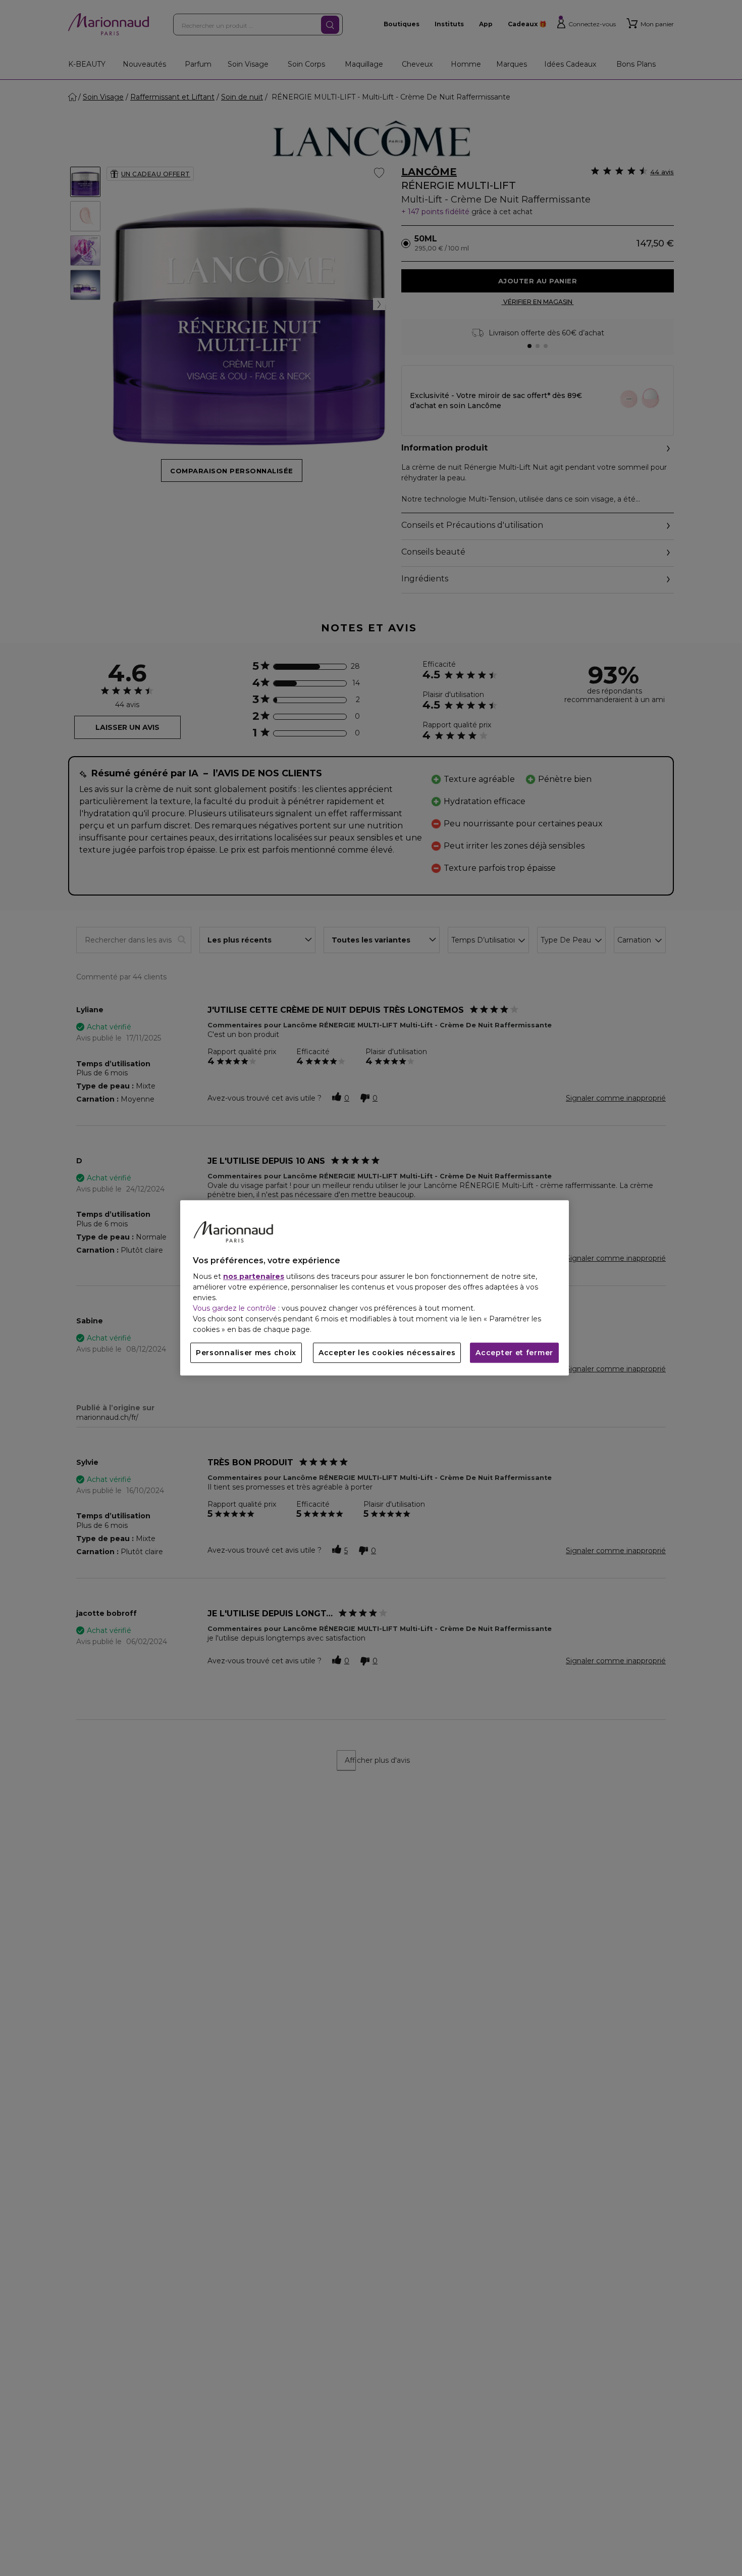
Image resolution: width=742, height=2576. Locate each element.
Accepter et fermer (514, 1353)
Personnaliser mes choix (246, 1353)
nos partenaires (254, 1277)
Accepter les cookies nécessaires (387, 1353)
